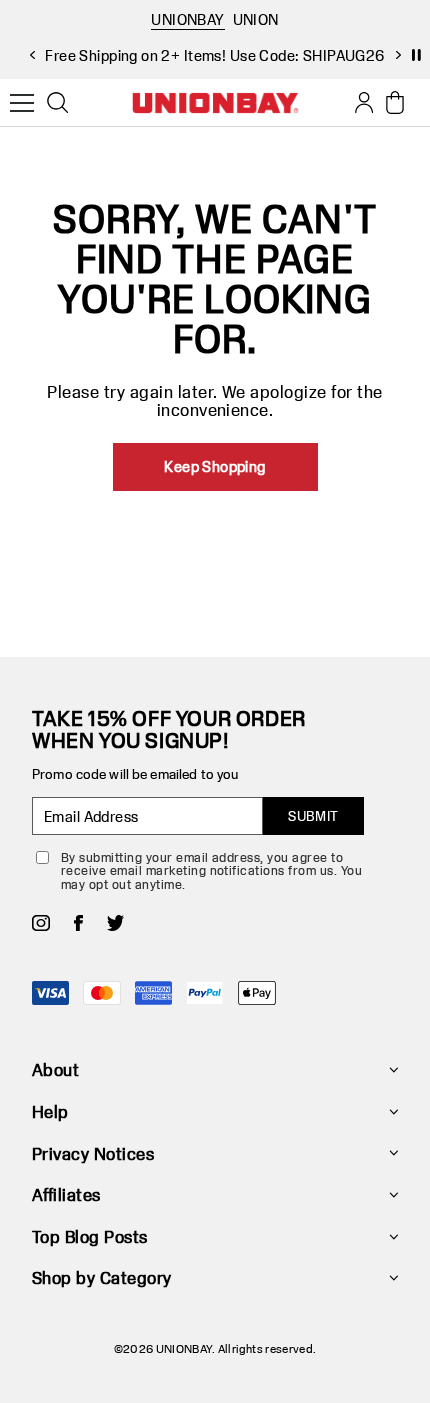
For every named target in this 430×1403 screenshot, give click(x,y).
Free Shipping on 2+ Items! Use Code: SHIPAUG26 (214, 55)
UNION (256, 19)
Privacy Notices (93, 1153)
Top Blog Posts (90, 1236)
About (55, 1069)
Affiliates (66, 1194)
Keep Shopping (214, 466)
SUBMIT (313, 816)
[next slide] (398, 55)
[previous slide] (32, 55)
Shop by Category (102, 1277)
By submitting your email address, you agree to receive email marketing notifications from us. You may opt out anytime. (211, 870)
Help (50, 1111)
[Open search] (58, 103)
